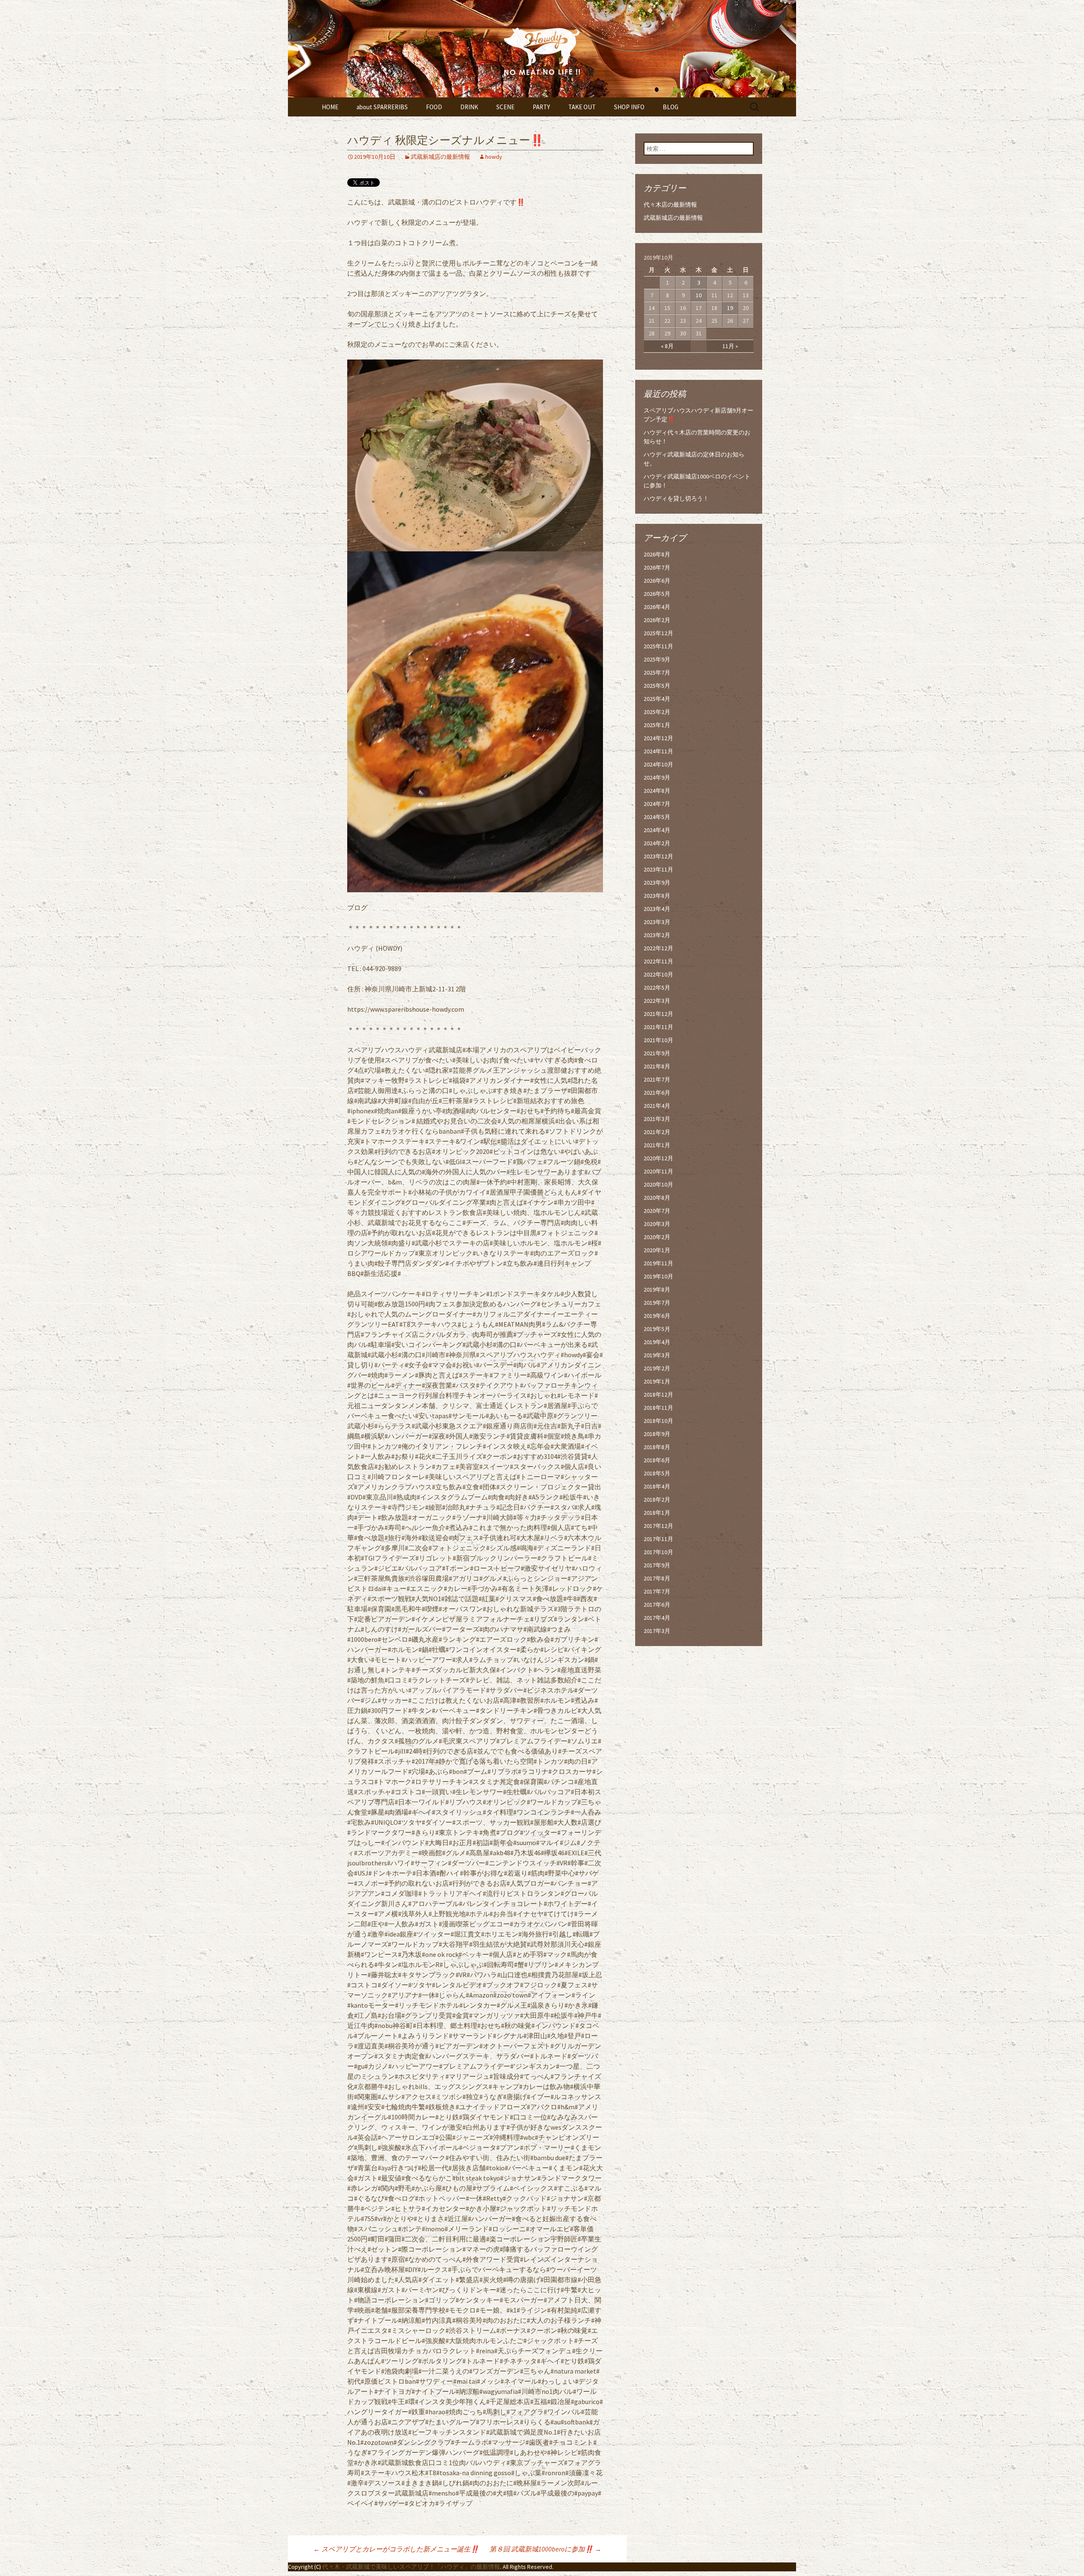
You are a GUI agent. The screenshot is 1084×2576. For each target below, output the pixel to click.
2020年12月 (658, 1158)
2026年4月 (657, 607)
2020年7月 (657, 1211)
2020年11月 (658, 1171)
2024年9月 (657, 778)
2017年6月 (657, 1605)
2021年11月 (658, 1027)
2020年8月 (657, 1198)
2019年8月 (657, 1289)
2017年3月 (657, 1631)
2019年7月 (657, 1303)
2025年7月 (657, 672)
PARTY (541, 107)
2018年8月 (657, 1447)
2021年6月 (657, 1093)
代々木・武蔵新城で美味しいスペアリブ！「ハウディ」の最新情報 (411, 2567)
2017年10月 (658, 1552)
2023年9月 (657, 883)
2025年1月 (657, 725)
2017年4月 (657, 1618)
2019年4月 (657, 1342)
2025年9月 (657, 659)
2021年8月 (657, 1066)
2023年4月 (657, 909)
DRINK (469, 107)
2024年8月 (657, 791)
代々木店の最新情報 (670, 205)
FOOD (434, 107)
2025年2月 (657, 712)
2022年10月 (658, 974)
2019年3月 (657, 1355)
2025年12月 (658, 633)
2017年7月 (657, 1591)
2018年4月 (657, 1486)
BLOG (671, 107)
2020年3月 (657, 1224)
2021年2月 (657, 1132)
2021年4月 (657, 1106)
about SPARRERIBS (382, 107)
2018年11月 (658, 1408)
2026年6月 (657, 581)
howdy (494, 157)
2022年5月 (657, 988)
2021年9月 (657, 1053)
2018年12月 (658, 1395)
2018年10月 (658, 1421)
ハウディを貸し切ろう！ (676, 498)
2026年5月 (657, 594)
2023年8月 (657, 896)
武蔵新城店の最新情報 (440, 157)
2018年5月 (657, 1473)
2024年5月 (657, 817)
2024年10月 (658, 764)
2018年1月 (657, 1513)
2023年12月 (658, 856)
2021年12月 (658, 1014)
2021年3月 (657, 1119)
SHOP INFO (629, 107)
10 (699, 295)
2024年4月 (657, 830)
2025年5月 (657, 686)
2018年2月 (657, 1500)
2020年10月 (658, 1184)
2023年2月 (657, 935)
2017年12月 (658, 1526)
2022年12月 (658, 948)
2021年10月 (658, 1040)
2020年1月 (657, 1250)
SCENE (505, 107)
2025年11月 (658, 646)
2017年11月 (658, 1539)
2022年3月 (657, 1001)
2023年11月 (658, 869)
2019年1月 (657, 1381)
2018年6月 (657, 1460)
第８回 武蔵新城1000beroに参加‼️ (545, 2549)
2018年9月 (657, 1434)
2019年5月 (657, 1329)
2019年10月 (658, 1276)
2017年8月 (657, 1578)
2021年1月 (657, 1145)
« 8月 (667, 346)
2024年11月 (658, 751)
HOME (330, 107)
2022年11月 (658, 961)
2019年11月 (658, 1263)
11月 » (730, 346)
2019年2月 (657, 1368)
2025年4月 (657, 699)
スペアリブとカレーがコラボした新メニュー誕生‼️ (396, 2549)
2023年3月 (657, 922)
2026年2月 (657, 620)
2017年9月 (657, 1565)
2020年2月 (657, 1237)
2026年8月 (657, 554)
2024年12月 (658, 738)
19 (730, 308)
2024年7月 (657, 804)
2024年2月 (657, 843)
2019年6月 (657, 1316)
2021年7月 (657, 1079)
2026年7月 (657, 567)
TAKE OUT (582, 107)
